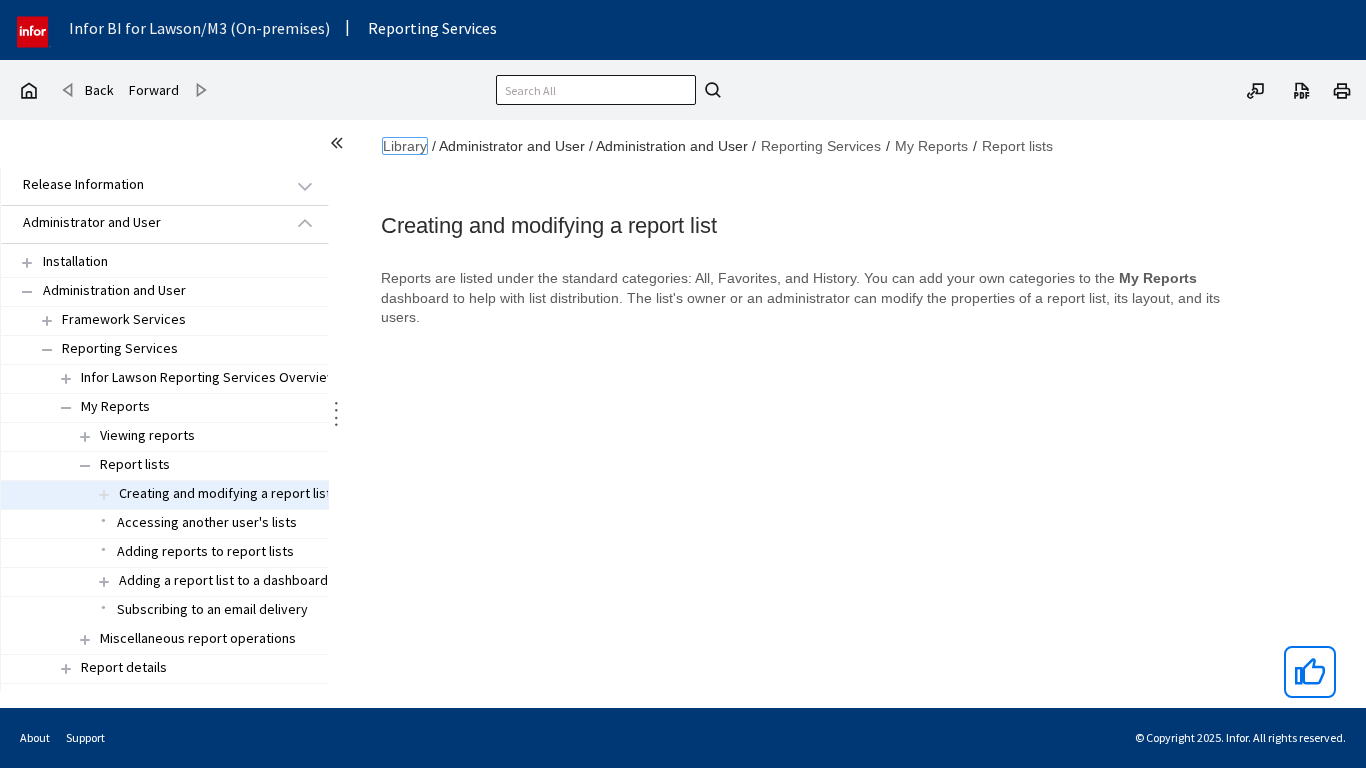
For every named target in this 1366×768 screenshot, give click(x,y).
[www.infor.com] (34, 29)
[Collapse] (27, 291)
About (35, 737)
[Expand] (27, 262)
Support (85, 737)
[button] (142, 185)
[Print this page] (1342, 89)
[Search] (710, 90)
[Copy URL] (1256, 89)
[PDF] (1302, 89)
